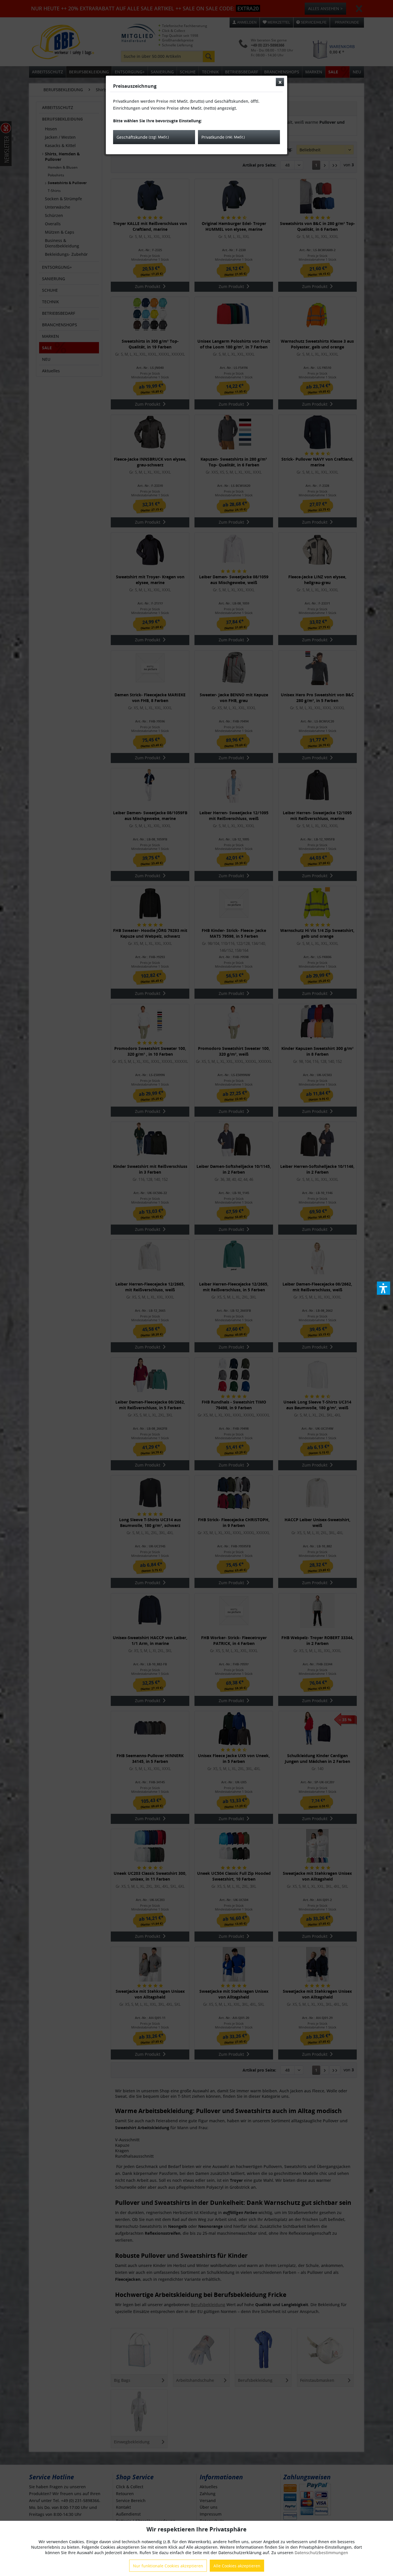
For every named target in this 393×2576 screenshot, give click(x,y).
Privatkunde (223, 137)
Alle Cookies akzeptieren (237, 2566)
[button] (384, 1288)
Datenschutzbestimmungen (321, 2553)
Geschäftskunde (143, 137)
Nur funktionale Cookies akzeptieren (168, 2566)
